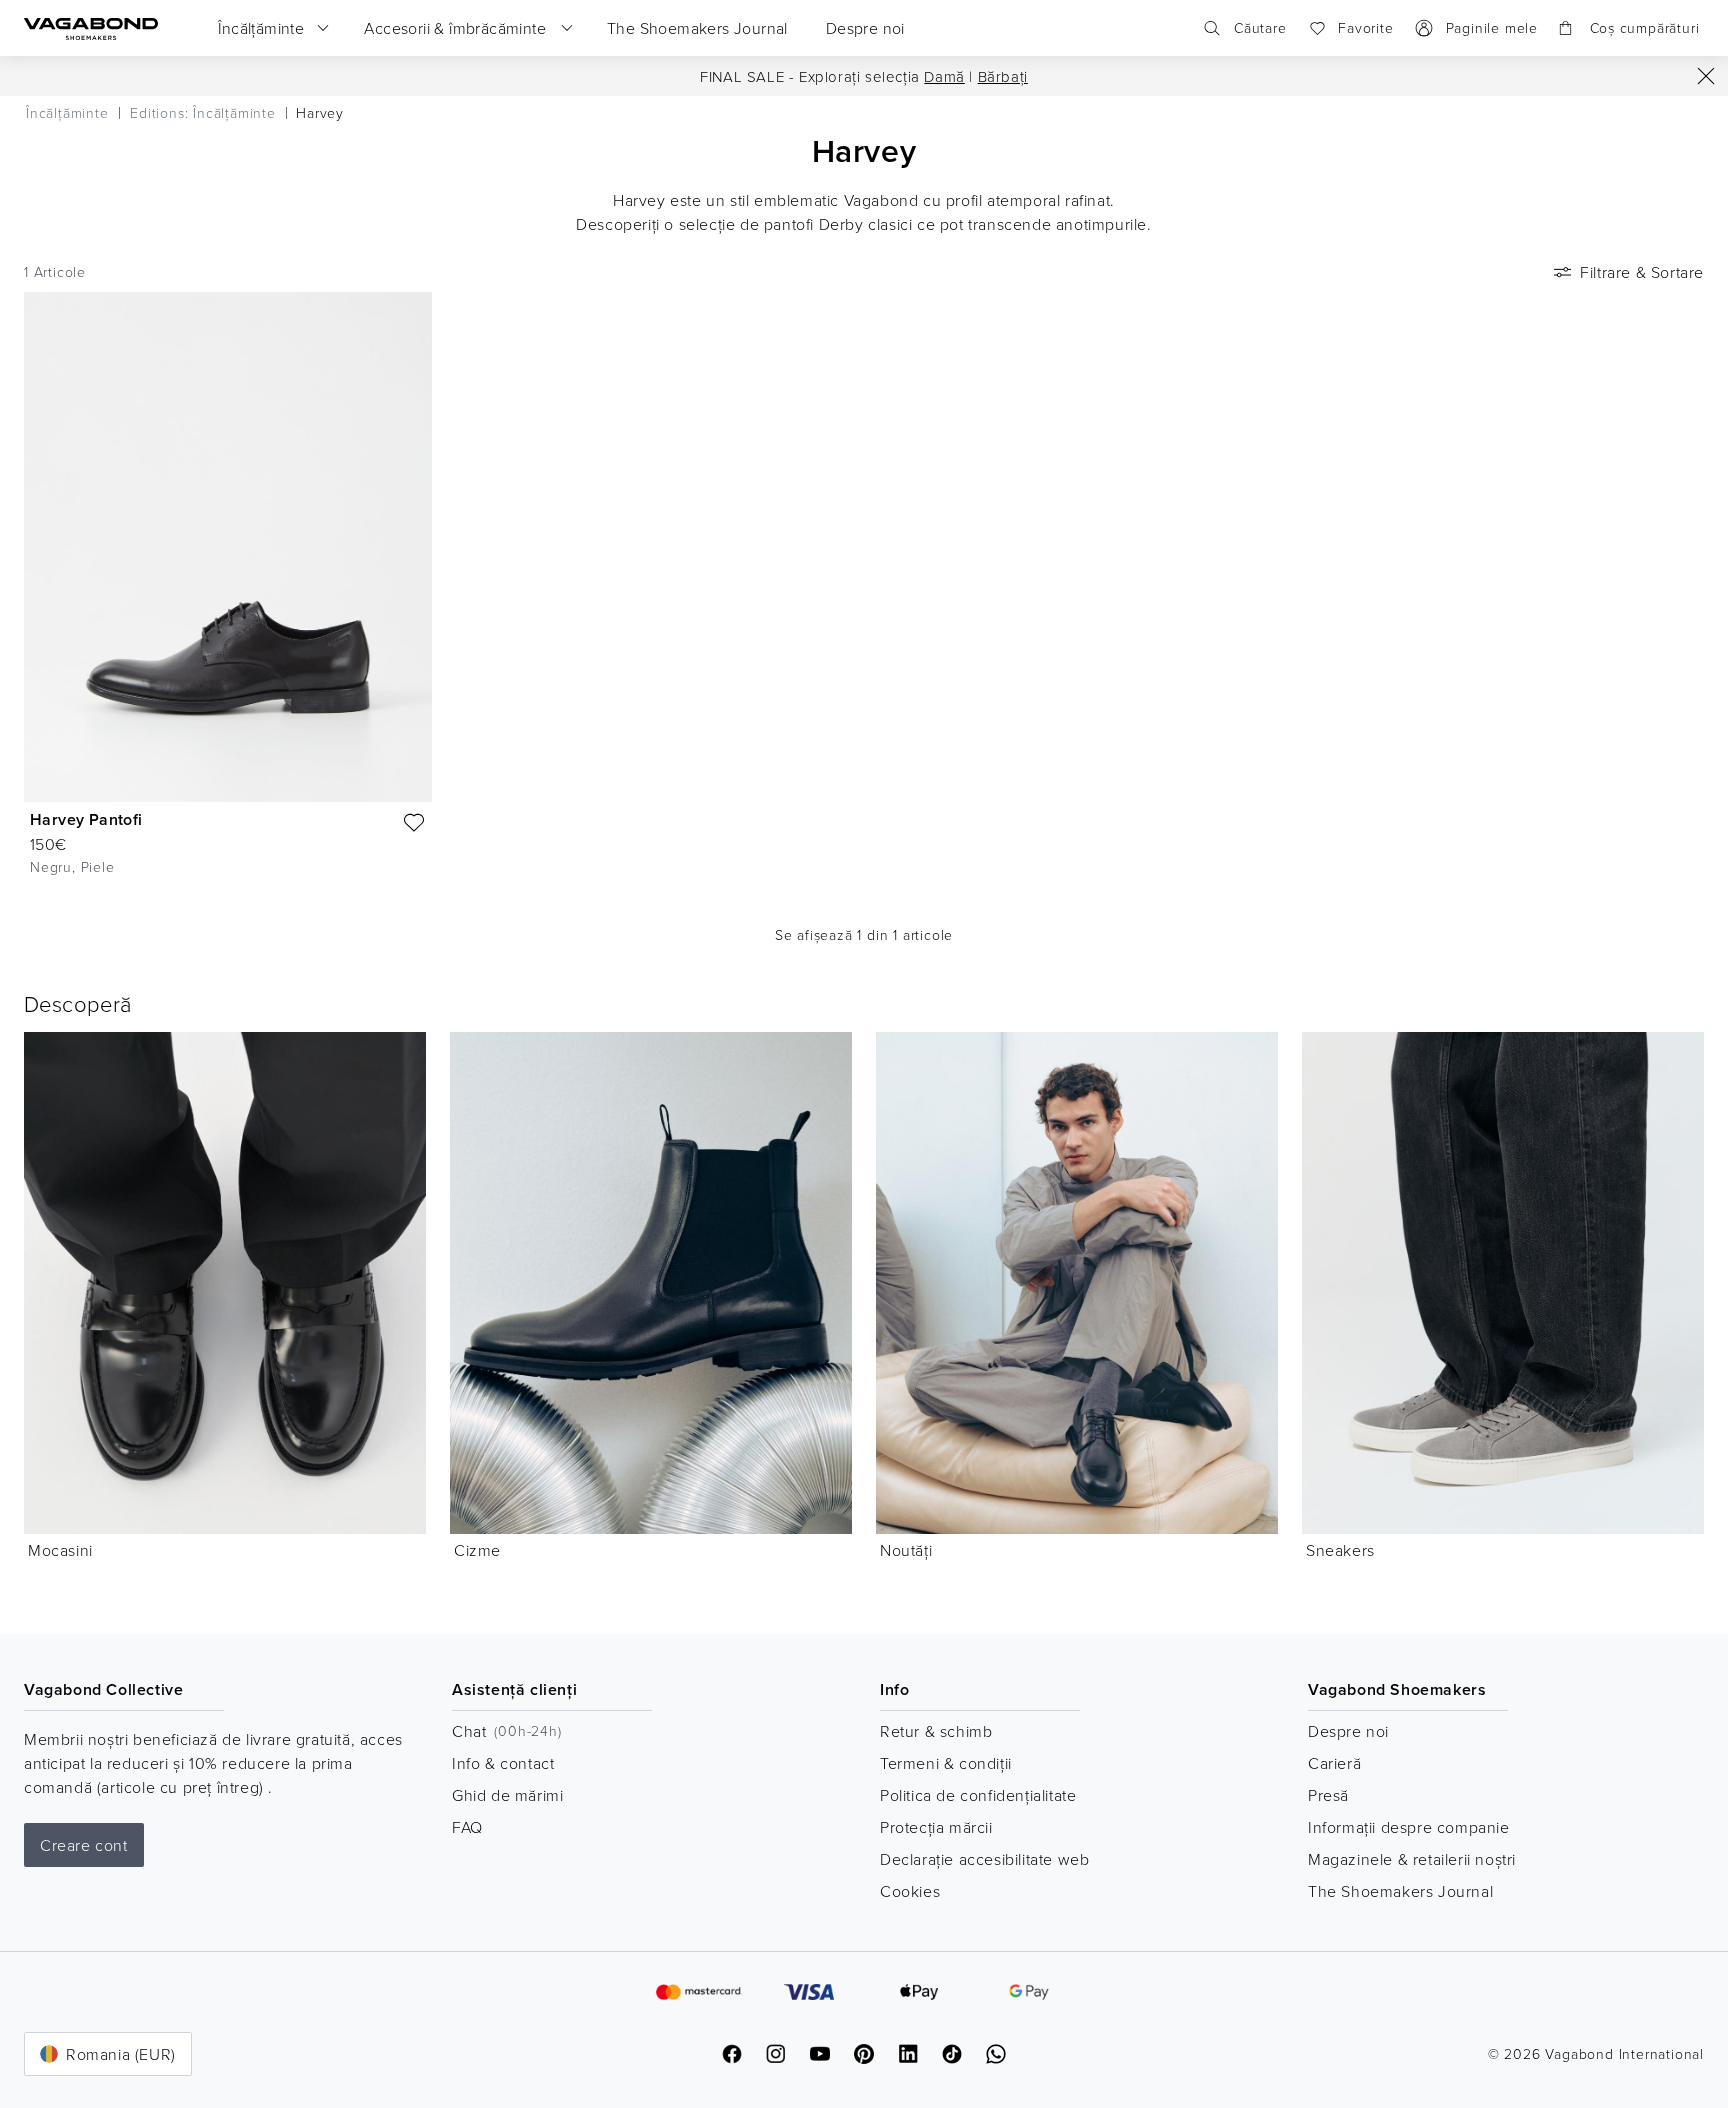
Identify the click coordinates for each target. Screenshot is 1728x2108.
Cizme (477, 1550)
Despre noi (1348, 1731)
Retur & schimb (936, 1731)
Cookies (910, 1891)
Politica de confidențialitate (978, 1795)
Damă (944, 76)
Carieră (1334, 1763)
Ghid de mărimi (507, 1795)
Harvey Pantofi (86, 819)
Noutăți (906, 1550)
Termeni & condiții (946, 1763)
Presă (1328, 1795)
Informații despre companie (1409, 1827)
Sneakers (1340, 1550)
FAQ (467, 1827)
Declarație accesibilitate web (984, 1859)
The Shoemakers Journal (1400, 1891)
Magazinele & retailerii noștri (1412, 1859)
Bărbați (1003, 76)
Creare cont (84, 1845)
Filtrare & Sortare (1642, 272)
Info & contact (503, 1763)
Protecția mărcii (936, 1827)
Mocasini (60, 1550)
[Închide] (1706, 76)
